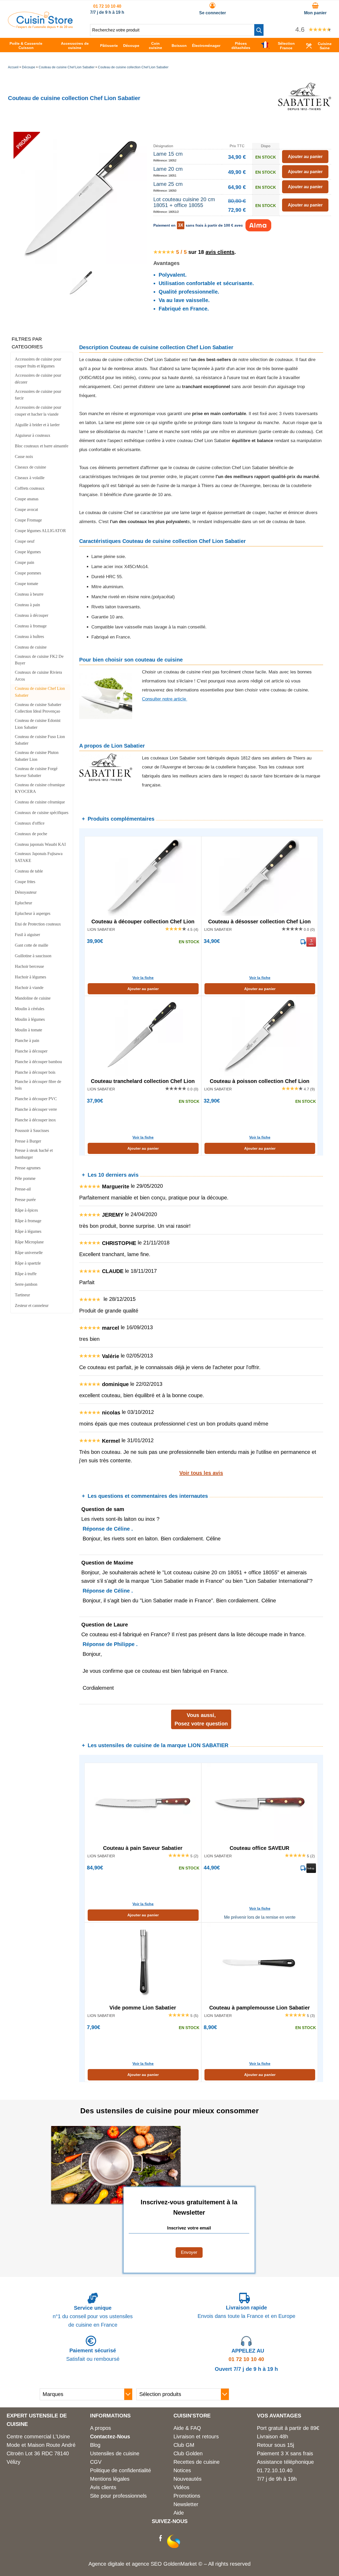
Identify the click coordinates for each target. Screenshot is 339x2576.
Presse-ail (23, 1189)
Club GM (184, 2445)
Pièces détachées (241, 46)
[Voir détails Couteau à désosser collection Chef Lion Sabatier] (260, 876)
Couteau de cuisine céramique (40, 802)
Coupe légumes (28, 552)
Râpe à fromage (28, 1221)
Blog (95, 2445)
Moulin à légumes (30, 1019)
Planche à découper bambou (38, 1062)
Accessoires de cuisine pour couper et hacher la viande (38, 411)
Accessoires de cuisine (75, 46)
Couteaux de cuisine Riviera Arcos (38, 676)
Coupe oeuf (25, 541)
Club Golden (188, 2453)
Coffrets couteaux (30, 488)
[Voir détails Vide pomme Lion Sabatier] (143, 1962)
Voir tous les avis (201, 1473)
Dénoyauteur (26, 892)
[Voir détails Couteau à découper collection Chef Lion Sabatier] (143, 876)
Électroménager (206, 46)
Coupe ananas (27, 499)
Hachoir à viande (29, 988)
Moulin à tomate (28, 1030)
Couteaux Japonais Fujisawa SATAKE (39, 857)
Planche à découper (31, 1051)
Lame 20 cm (168, 169)
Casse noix (24, 457)
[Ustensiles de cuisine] (40, 27)
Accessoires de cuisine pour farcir (38, 395)
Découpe (131, 46)
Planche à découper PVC (36, 1099)
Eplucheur (23, 903)
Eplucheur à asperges (33, 913)
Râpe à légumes (28, 1231)
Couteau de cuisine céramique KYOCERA (40, 788)
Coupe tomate (26, 584)
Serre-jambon (26, 1284)
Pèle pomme (25, 1178)
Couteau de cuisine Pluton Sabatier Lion (37, 756)
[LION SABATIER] (305, 121)
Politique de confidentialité (121, 2470)
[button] (259, 30)
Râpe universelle (29, 1253)
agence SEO (148, 2564)
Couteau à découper (32, 615)
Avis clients (103, 2487)
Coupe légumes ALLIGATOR (40, 531)
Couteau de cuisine (31, 647)
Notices (182, 2470)
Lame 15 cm (168, 154)
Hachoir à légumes (30, 977)
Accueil (13, 67)
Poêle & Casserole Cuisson (26, 46)
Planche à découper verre (36, 1109)
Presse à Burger (28, 1141)
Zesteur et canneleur (32, 1305)
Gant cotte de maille (32, 945)
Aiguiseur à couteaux (33, 435)
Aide (179, 2513)
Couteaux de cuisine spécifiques (42, 813)
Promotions (187, 2496)
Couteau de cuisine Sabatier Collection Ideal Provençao (38, 708)
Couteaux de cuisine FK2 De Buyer (39, 660)
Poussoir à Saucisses (32, 1130)
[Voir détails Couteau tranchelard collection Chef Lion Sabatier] (143, 1036)
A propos (101, 2428)
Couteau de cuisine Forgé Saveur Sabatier (36, 772)
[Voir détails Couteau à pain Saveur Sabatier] (143, 1803)
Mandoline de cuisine (33, 998)
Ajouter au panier (143, 989)
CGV (96, 2462)
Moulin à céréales (30, 1009)
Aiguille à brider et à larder (37, 425)
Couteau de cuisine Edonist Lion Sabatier (38, 724)
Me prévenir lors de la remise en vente (260, 1917)
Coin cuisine (155, 46)
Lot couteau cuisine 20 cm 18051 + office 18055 (184, 202)
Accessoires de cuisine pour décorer (38, 379)
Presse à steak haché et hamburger (34, 1154)
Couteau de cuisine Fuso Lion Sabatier (40, 740)
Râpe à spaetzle (28, 1263)
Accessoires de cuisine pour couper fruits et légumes (38, 363)
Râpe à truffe (26, 1274)
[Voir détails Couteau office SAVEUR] (260, 1803)
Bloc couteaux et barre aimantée (42, 446)
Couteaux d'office (30, 823)
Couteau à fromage (31, 626)
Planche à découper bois (35, 1072)
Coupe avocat (26, 509)
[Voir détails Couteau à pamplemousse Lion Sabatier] (260, 1962)
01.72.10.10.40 (275, 2470)
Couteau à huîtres (29, 637)
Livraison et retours (196, 2436)
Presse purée (25, 1200)
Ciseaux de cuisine (30, 467)
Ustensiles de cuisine (115, 2453)
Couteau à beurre (29, 594)
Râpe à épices (26, 1210)
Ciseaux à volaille (30, 478)
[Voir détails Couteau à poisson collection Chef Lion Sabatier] (260, 1036)
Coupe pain (24, 562)
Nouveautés (188, 2479)
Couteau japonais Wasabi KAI (40, 844)
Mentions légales (110, 2479)
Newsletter (186, 2504)
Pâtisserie (109, 46)
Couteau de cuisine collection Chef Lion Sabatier (133, 67)
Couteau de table (29, 871)
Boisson (179, 46)
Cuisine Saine (325, 46)
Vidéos (181, 2487)
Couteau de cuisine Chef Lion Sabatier (67, 67)
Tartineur (22, 1295)
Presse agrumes (28, 1168)
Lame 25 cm (168, 184)
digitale (116, 2564)
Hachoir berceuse (29, 966)
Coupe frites (25, 882)
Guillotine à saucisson (33, 956)
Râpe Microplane (29, 1242)
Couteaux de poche (31, 834)
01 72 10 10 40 (107, 6)
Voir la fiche (143, 978)
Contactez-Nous (110, 2436)
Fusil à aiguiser (27, 935)
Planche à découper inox (35, 1120)
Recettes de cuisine (197, 2462)
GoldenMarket (181, 2564)
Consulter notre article (165, 699)
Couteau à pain (27, 605)
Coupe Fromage (28, 520)
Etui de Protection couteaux (38, 924)
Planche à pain (27, 1040)
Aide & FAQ (187, 2428)
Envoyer (189, 2252)
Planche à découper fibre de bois (38, 1085)
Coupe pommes (28, 573)
